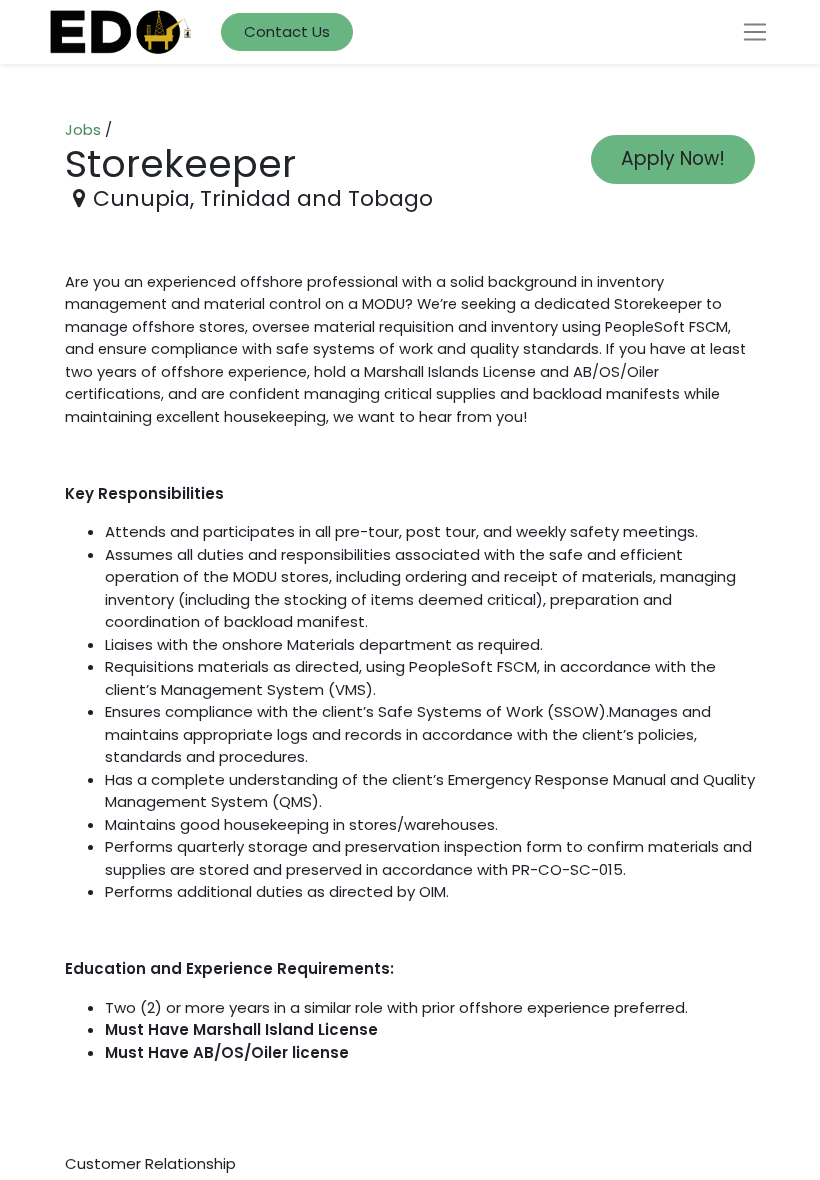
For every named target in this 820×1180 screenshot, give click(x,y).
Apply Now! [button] (673, 158)
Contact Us (287, 31)
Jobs (83, 129)
